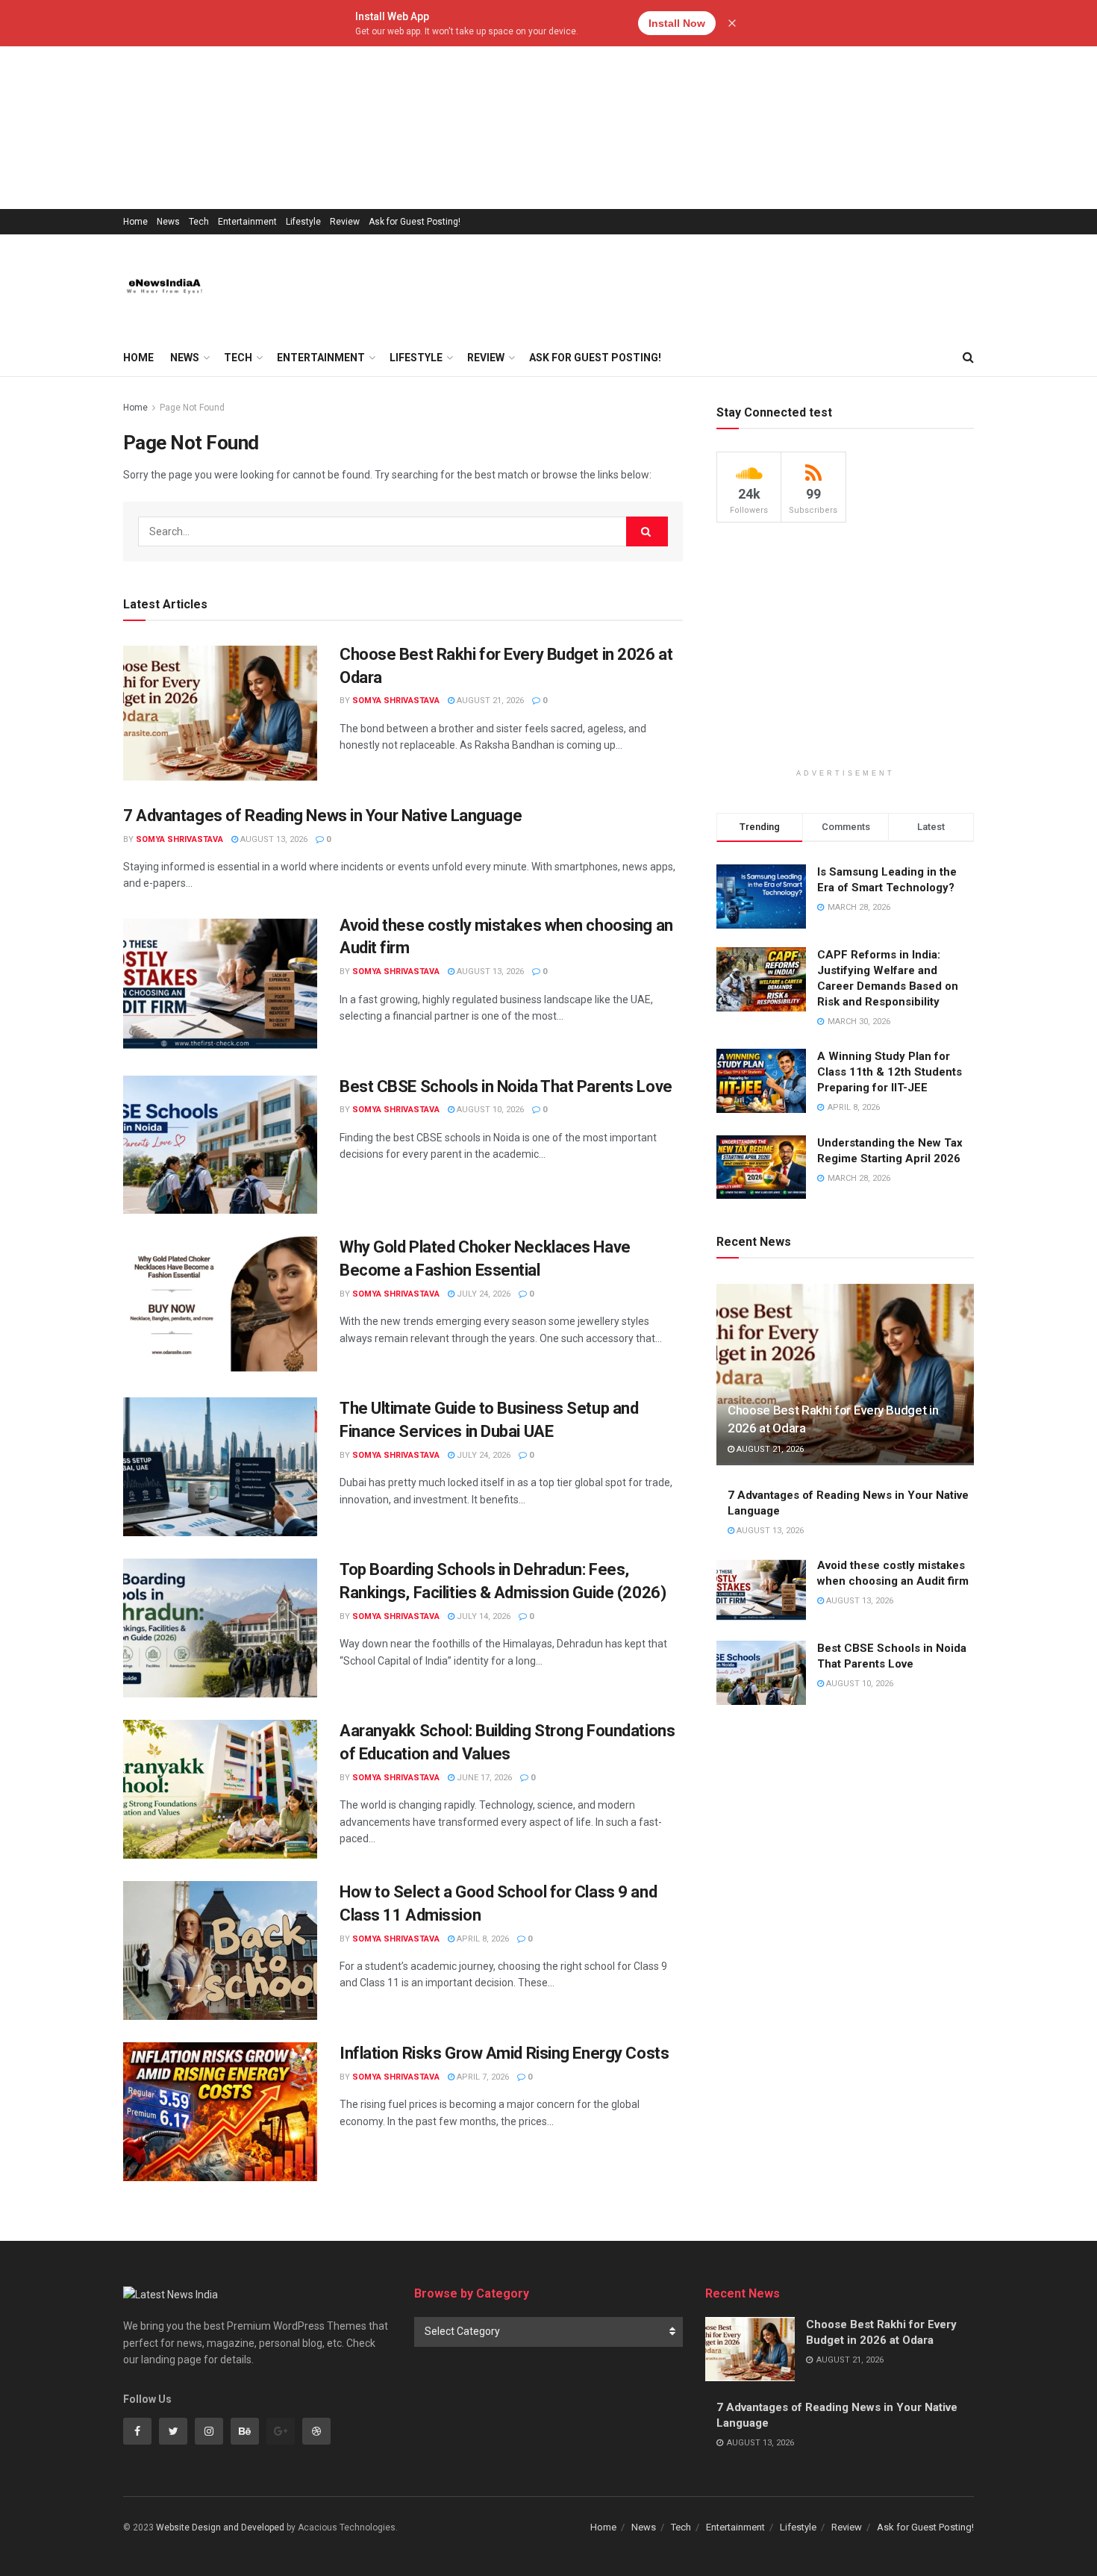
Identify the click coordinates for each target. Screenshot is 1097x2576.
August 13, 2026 (273, 839)
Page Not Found (192, 408)
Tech (199, 222)
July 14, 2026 (482, 1616)
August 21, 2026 (489, 701)
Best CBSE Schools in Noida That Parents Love (506, 1086)
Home (135, 222)
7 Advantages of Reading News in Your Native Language (322, 815)
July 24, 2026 (482, 1294)
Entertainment (247, 222)
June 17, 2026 (483, 1778)
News (168, 222)
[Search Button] (647, 531)
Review (345, 222)
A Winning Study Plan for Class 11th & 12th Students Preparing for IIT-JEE (890, 1072)
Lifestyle (303, 222)
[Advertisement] (448, 105)
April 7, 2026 (482, 2077)
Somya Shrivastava (396, 701)
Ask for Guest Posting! (415, 222)
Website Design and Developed (220, 2527)
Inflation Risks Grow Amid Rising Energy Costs (504, 2053)
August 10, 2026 (489, 1110)
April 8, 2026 (482, 1939)
